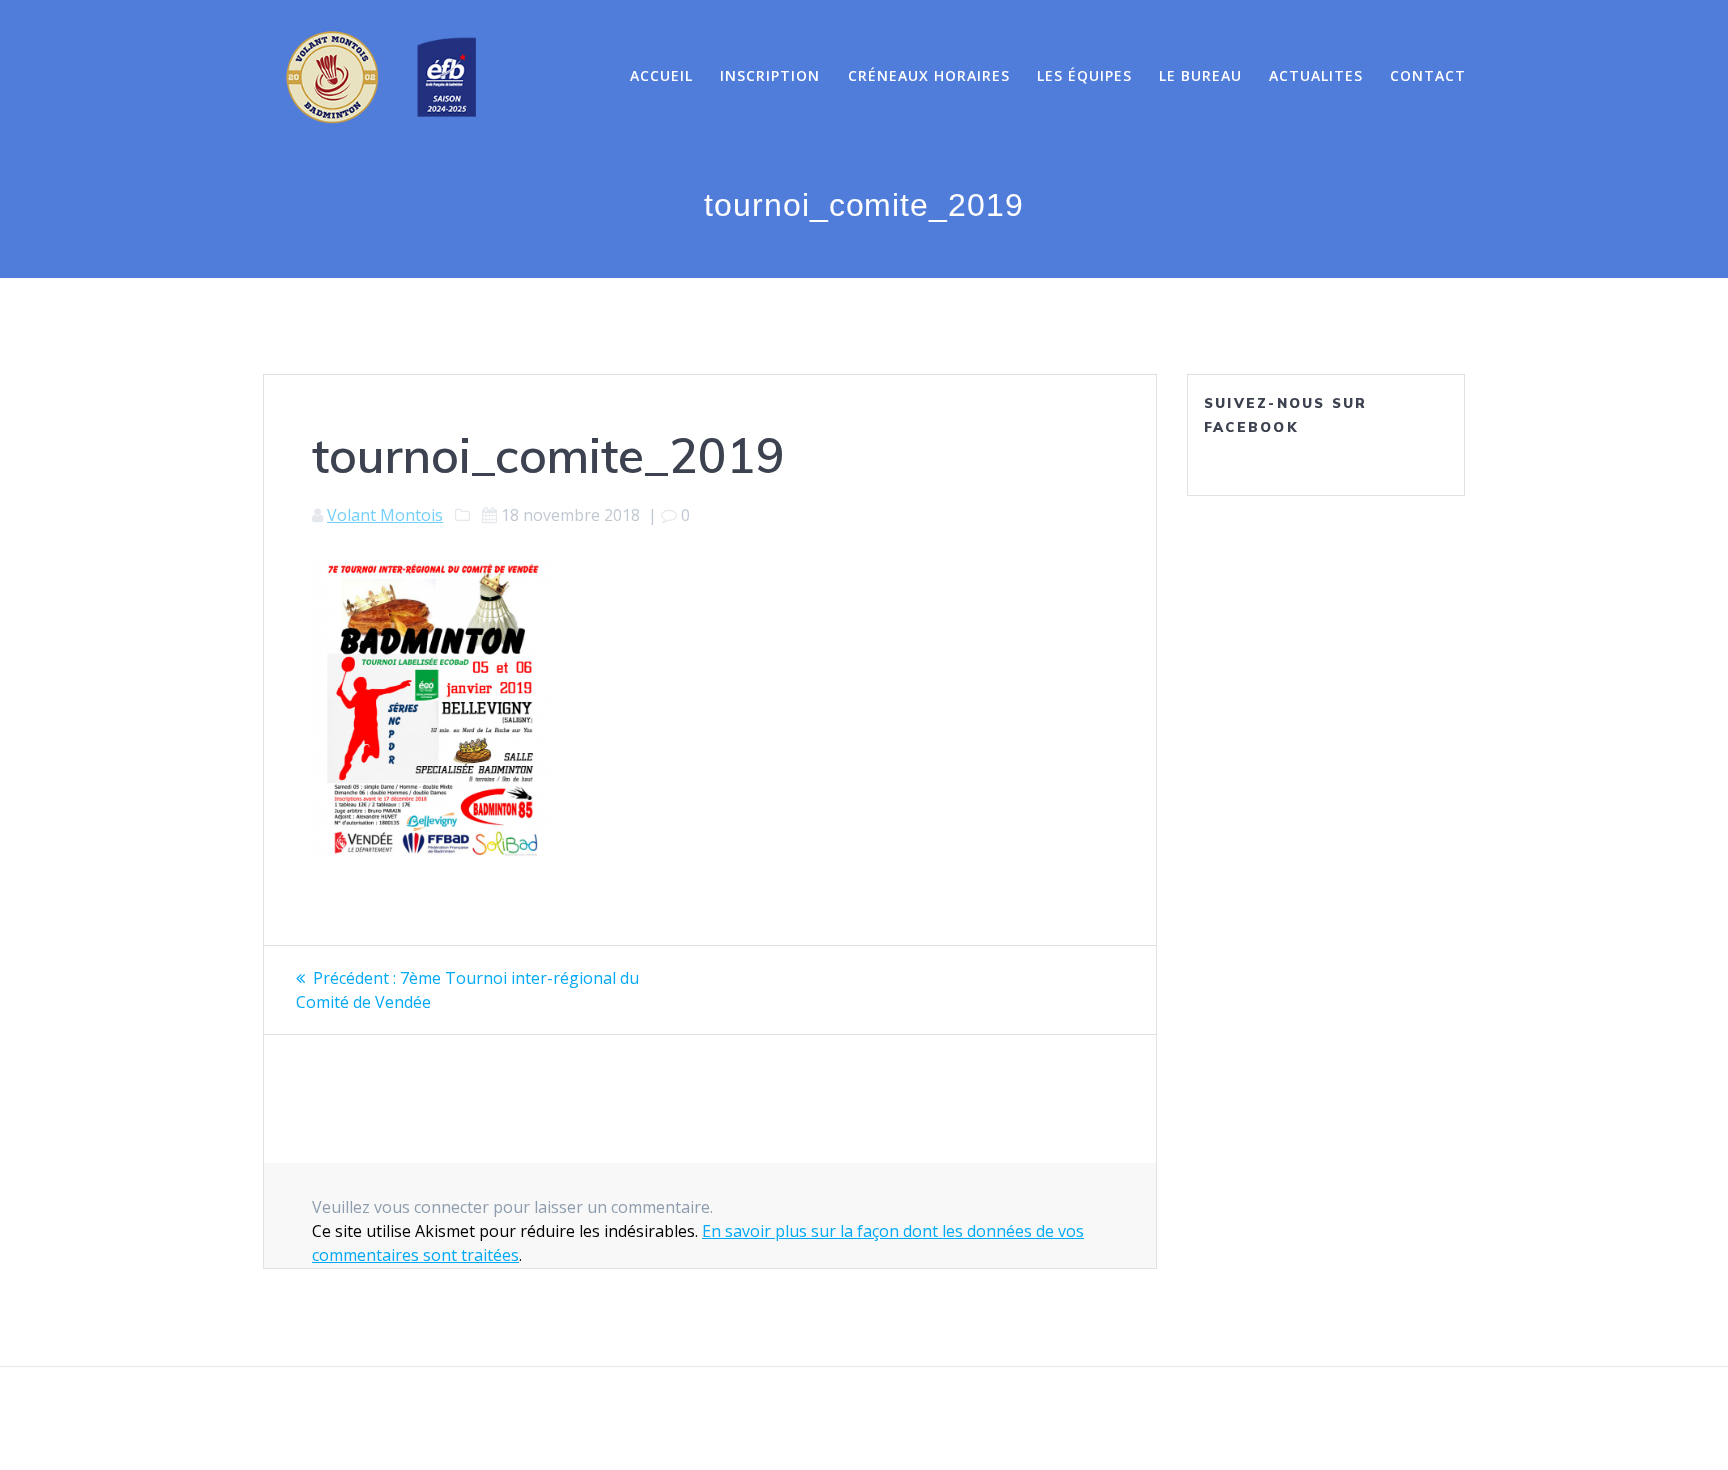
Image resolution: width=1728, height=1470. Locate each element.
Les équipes (1084, 75)
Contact (1428, 75)
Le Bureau (1200, 75)
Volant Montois (385, 515)
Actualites (1316, 75)
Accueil (661, 75)
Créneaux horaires (929, 75)
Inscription (770, 75)
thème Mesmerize (1085, 1419)
